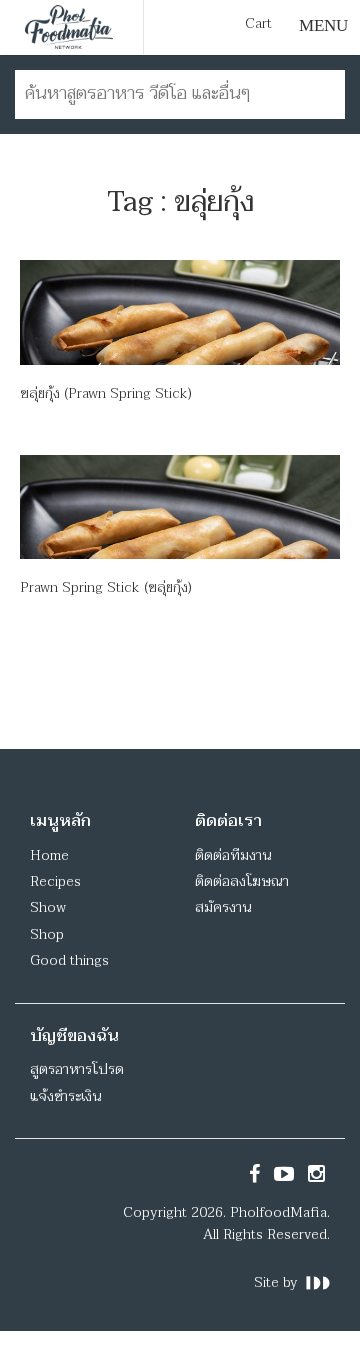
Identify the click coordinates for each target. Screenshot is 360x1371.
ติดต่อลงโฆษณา (242, 881)
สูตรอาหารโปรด (77, 1069)
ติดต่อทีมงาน (233, 855)
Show (48, 907)
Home (49, 855)
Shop (47, 934)
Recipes (55, 881)
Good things (69, 960)
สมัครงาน (223, 907)
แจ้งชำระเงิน (65, 1096)
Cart (258, 24)
